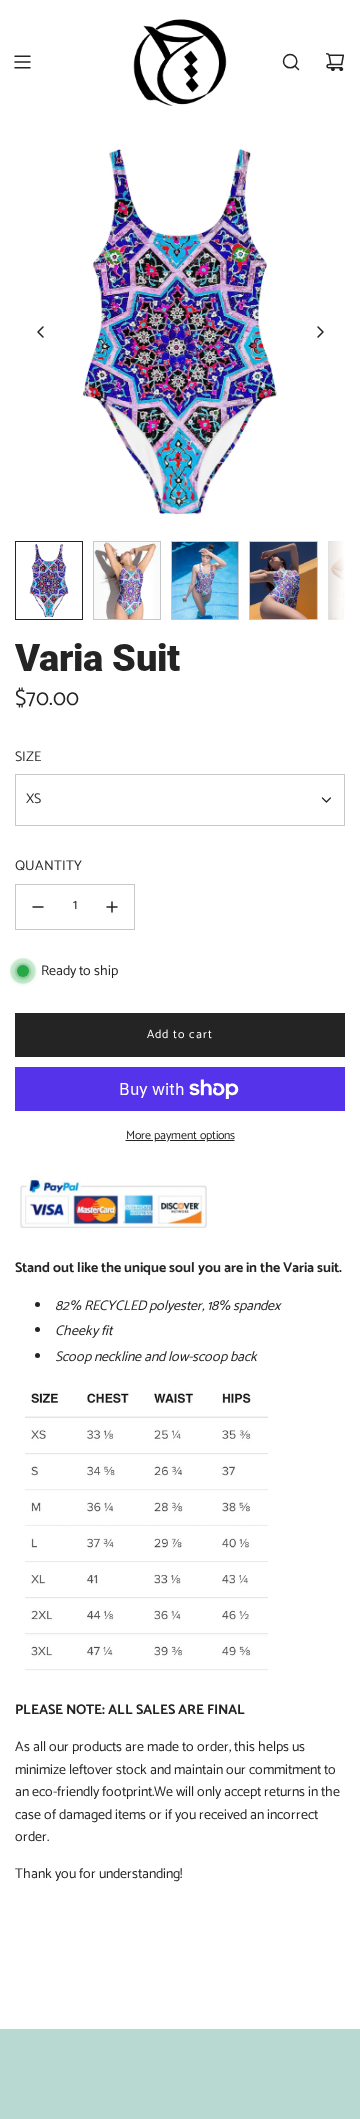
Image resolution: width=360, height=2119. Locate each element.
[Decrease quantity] (38, 907)
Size (28, 758)
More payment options (180, 1135)
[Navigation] (22, 62)
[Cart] (335, 62)
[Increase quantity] (112, 907)
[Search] (291, 62)
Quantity (48, 867)
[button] (41, 332)
